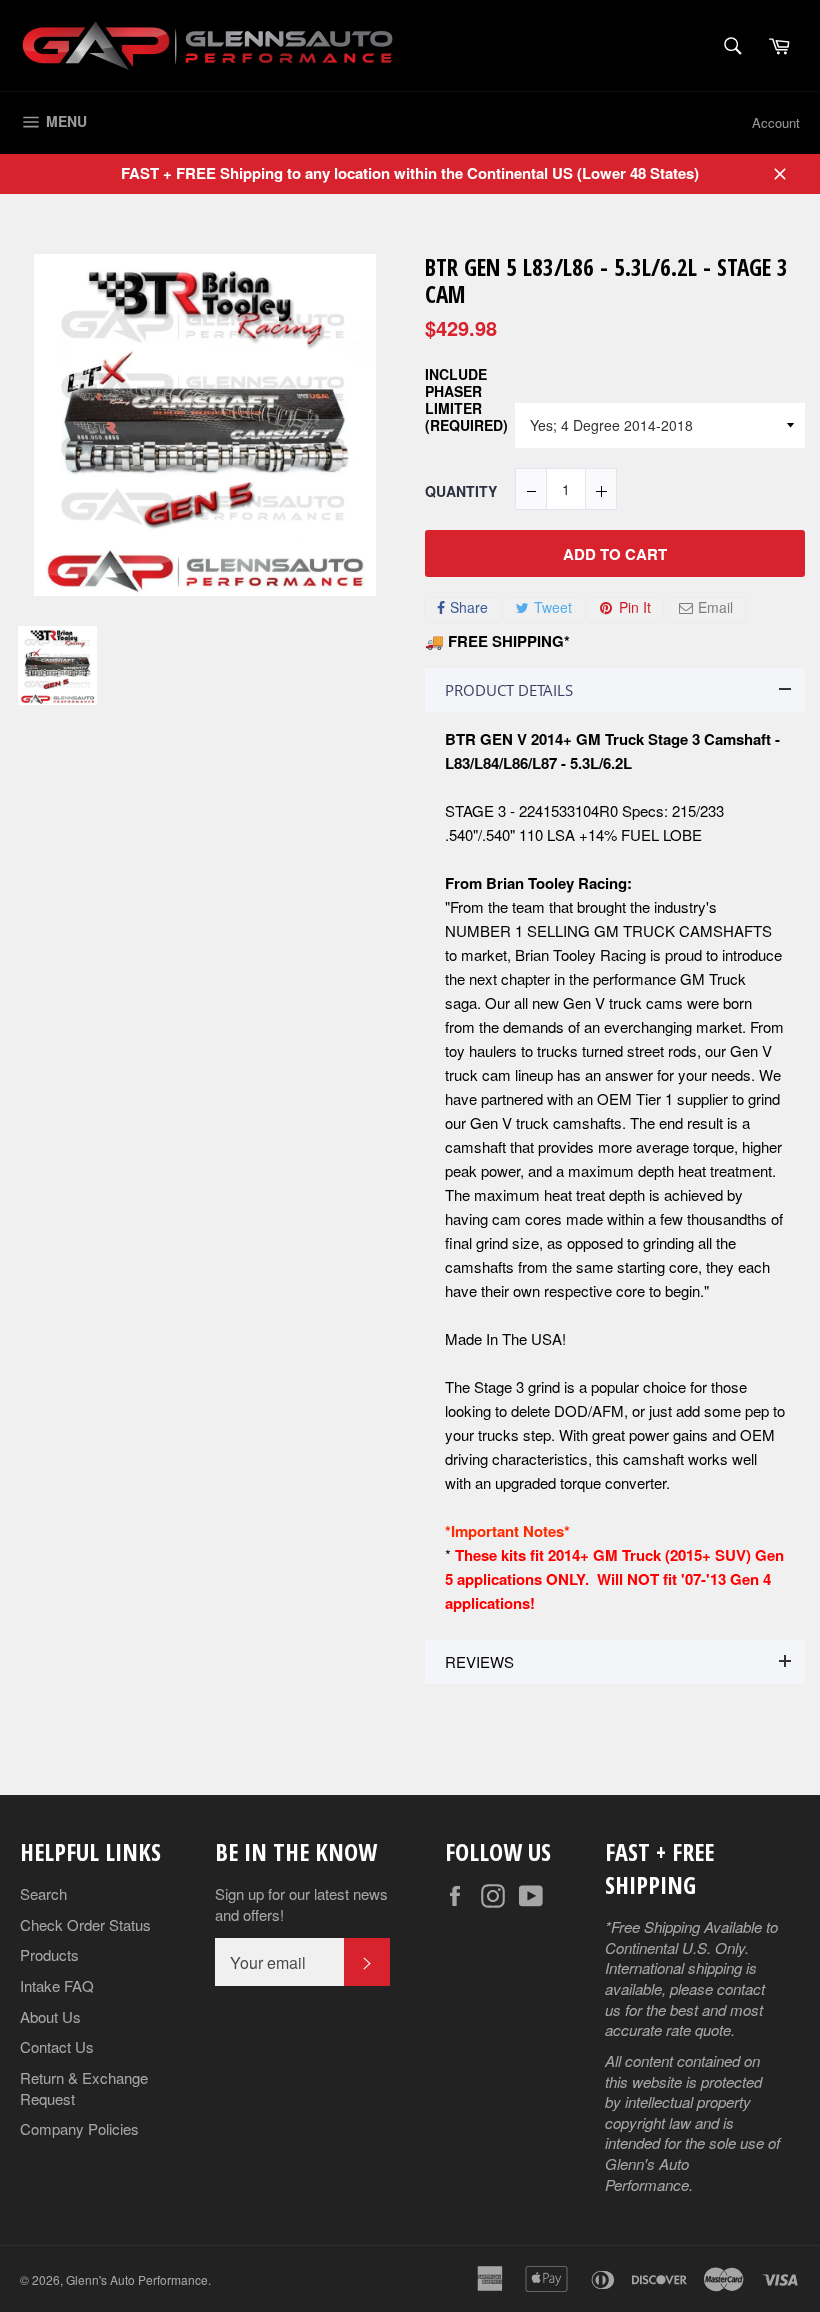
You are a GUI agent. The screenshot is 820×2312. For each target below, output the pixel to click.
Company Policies (79, 2128)
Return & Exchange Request (84, 2088)
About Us (50, 2016)
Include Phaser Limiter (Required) (466, 400)
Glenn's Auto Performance (137, 2279)
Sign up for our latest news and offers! (301, 1904)
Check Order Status (85, 1924)
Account (776, 122)
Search (43, 1893)
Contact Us (57, 2046)
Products (49, 1954)
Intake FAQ (57, 1985)
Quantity (461, 492)
